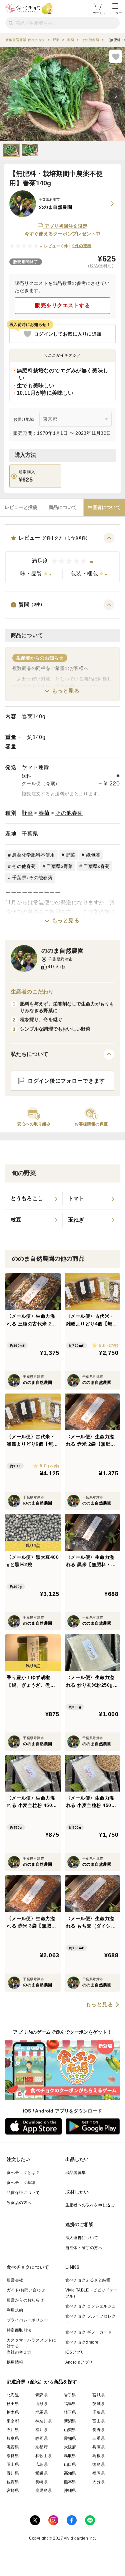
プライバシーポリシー (27, 2320)
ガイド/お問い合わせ (26, 2290)
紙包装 (93, 855)
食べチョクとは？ (23, 2173)
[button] (62, 558)
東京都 (13, 2421)
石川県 (13, 2430)
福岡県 (98, 2473)
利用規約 (15, 2310)
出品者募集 (76, 2173)
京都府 (41, 2447)
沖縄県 (70, 2491)
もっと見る (66, 691)
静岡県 (41, 2438)
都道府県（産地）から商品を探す (42, 2382)
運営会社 (15, 2280)
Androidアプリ (79, 2362)
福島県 (70, 2404)
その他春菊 (69, 813)
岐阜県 (13, 2438)
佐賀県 (13, 2482)
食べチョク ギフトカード (89, 2332)
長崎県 (41, 2482)
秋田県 (13, 2404)
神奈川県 (44, 2421)
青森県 (41, 2395)
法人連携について (82, 2238)
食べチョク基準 (21, 2183)
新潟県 (70, 2421)
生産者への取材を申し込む (90, 2205)
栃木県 (13, 2412)
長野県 (98, 2430)
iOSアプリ (75, 2352)
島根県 (98, 2456)
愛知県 (70, 2438)
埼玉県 (70, 2412)
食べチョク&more (82, 2342)
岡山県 (13, 2464)
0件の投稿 (82, 246)
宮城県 (98, 2395)
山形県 (41, 2404)
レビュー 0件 (56, 246)
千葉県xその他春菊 (32, 878)
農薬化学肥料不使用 (33, 855)
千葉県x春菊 (97, 866)
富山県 (98, 2421)
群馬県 (41, 2412)
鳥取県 (70, 2456)
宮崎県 (13, 2491)
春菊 (44, 813)
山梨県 (70, 2430)
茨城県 (98, 2404)
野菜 (27, 813)
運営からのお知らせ (25, 2300)
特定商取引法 (19, 2330)
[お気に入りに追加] (116, 56)
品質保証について (23, 2193)
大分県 (98, 2482)
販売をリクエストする (62, 305)
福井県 (41, 2430)
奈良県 (13, 2456)
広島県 (41, 2464)
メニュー (115, 13)
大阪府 (70, 2447)
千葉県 (30, 834)
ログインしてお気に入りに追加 (68, 334)
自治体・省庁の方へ (84, 2248)
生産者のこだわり (32, 992)
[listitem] (34, 1199)
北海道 (13, 2395)
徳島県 (98, 2464)
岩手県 (70, 2395)
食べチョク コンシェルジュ (91, 2306)
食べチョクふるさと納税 (88, 2280)
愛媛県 (41, 2473)
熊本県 (70, 2482)
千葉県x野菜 (60, 866)
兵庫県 (98, 2447)
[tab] (21, 508)
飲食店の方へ (19, 2203)
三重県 (98, 2438)
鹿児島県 (44, 2491)
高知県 (70, 2473)
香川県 (13, 2473)
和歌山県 (44, 2456)
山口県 (70, 2464)
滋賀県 (13, 2447)
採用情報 (15, 2362)
